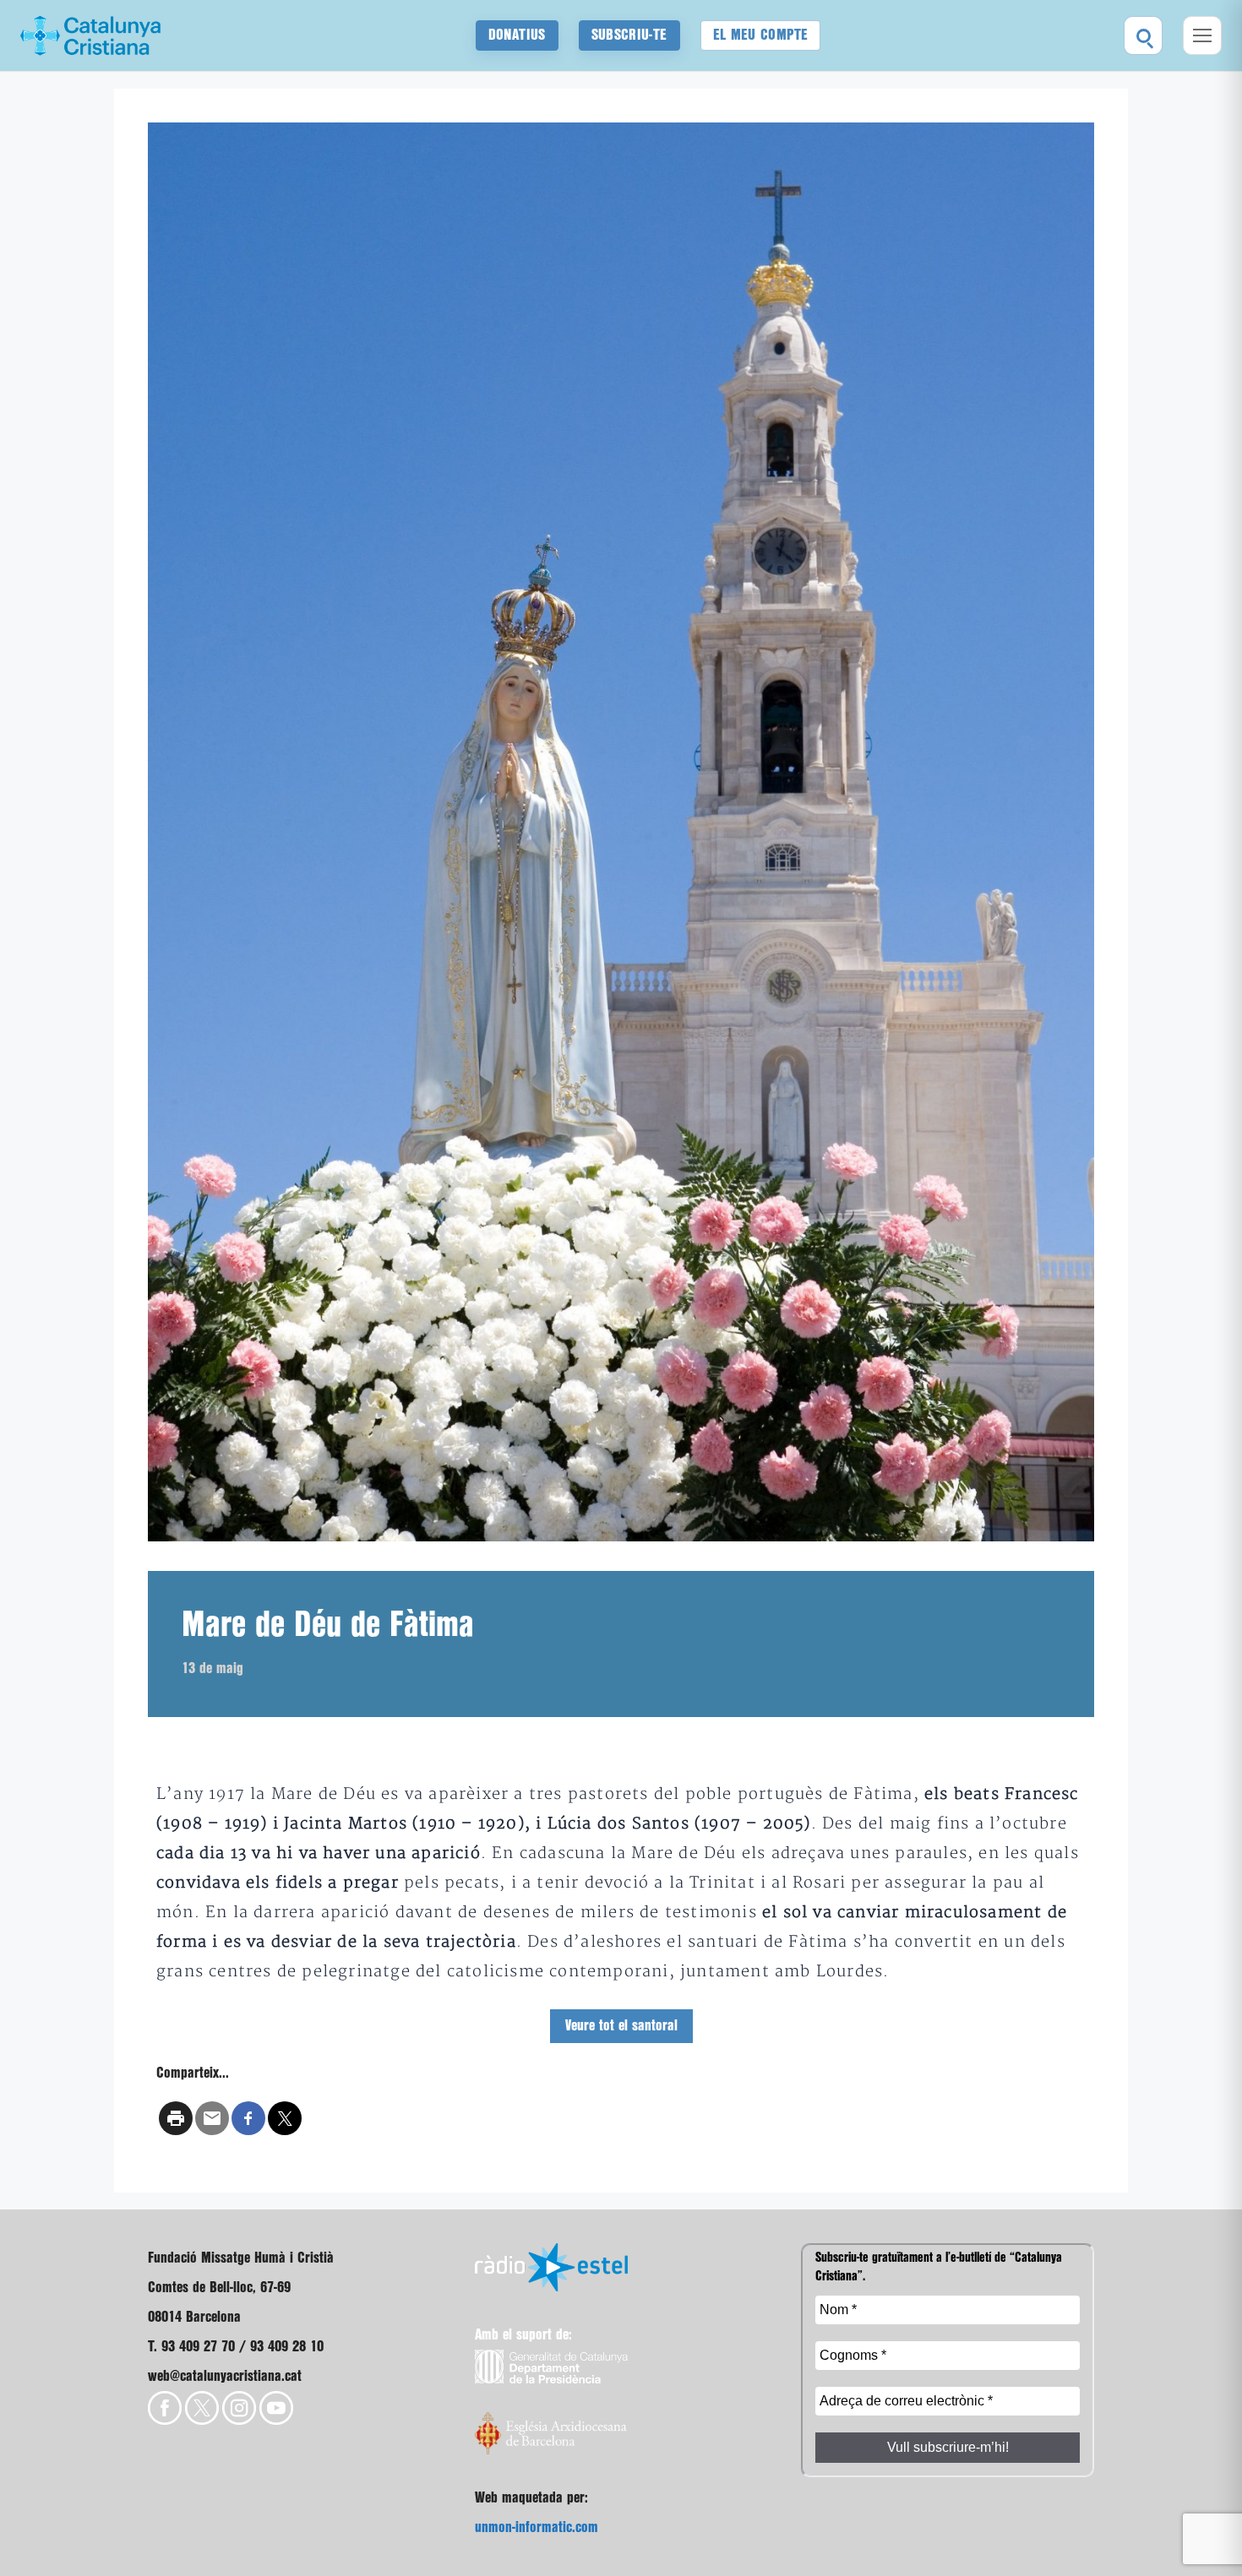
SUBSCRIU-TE (629, 35)
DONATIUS (517, 35)
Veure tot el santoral (621, 2026)
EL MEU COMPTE (761, 35)
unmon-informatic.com (537, 2527)
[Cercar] (1143, 35)
